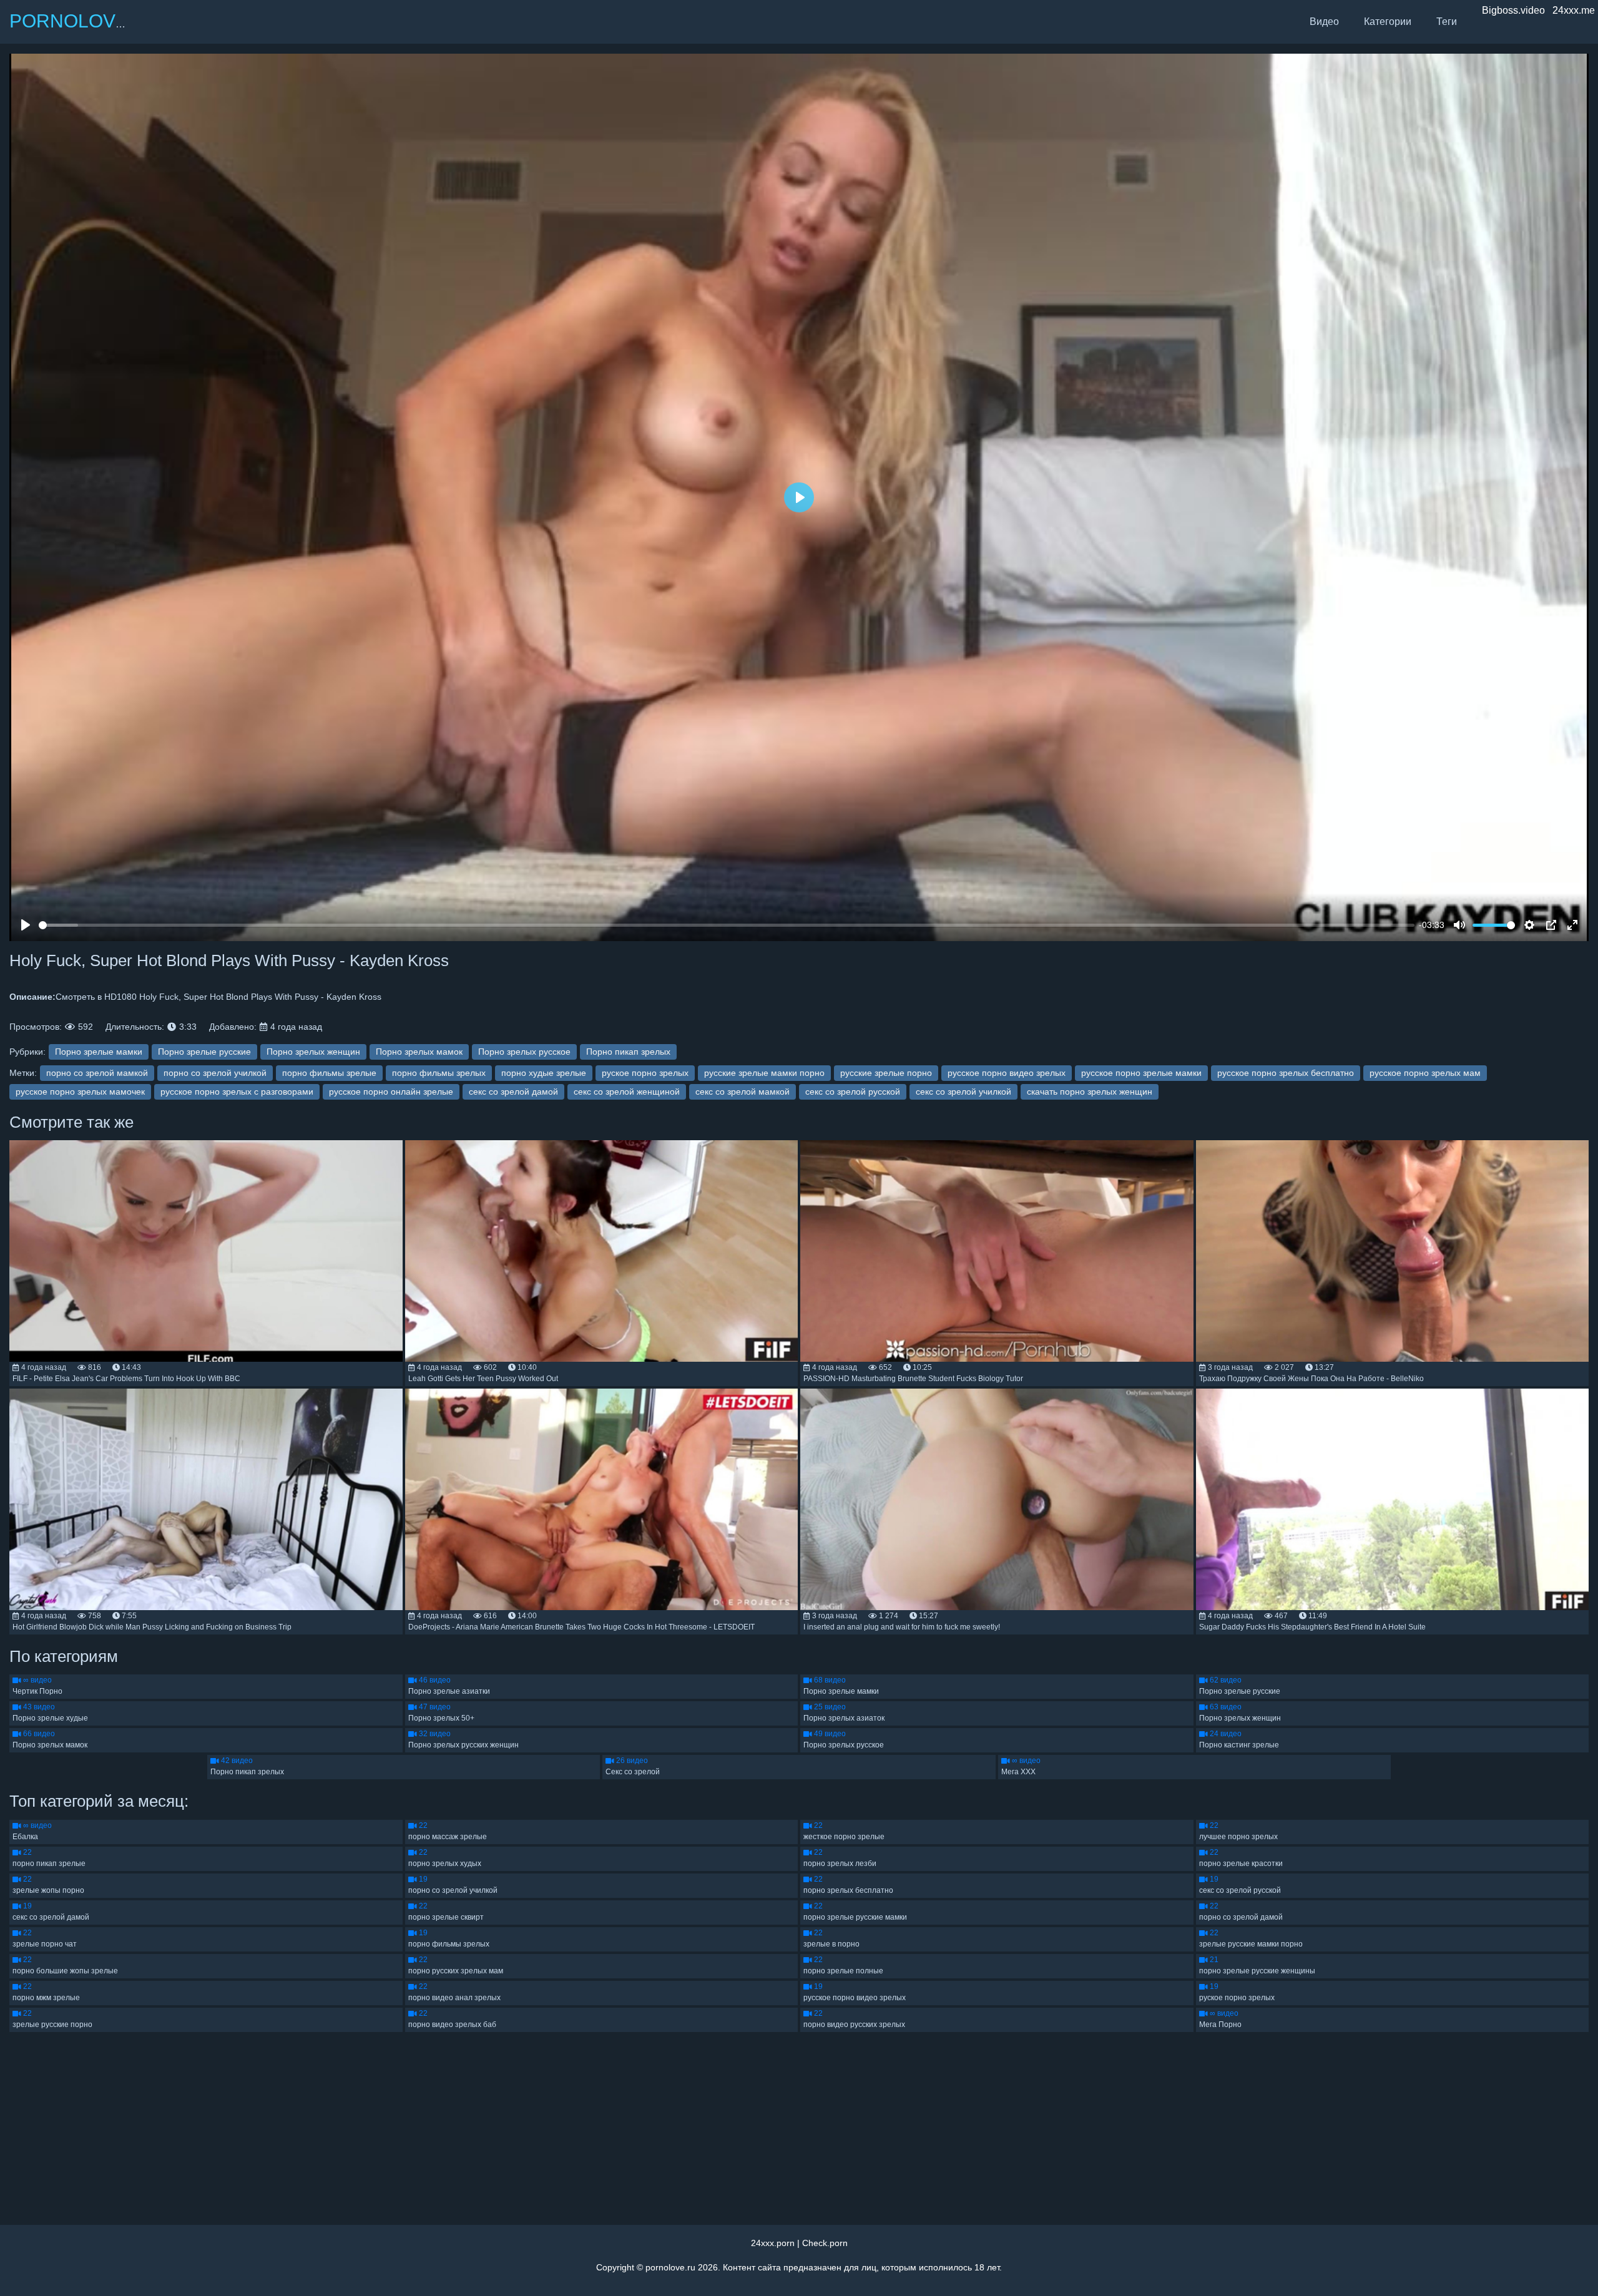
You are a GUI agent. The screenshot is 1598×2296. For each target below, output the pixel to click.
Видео (1324, 22)
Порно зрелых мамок (419, 1052)
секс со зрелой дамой (513, 1092)
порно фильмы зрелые (329, 1073)
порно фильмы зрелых (439, 1073)
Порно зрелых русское (524, 1052)
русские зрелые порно (886, 1073)
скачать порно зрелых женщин (1090, 1092)
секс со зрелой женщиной (627, 1092)
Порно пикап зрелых (628, 1052)
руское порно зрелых (645, 1073)
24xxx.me (1574, 10)
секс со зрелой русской (853, 1092)
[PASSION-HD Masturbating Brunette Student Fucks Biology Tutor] (997, 1251)
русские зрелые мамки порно (764, 1073)
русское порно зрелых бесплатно (1286, 1073)
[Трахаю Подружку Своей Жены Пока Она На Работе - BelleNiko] (1393, 1251)
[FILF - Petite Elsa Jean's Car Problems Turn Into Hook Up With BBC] (206, 1251)
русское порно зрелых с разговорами (237, 1092)
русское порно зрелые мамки (1141, 1073)
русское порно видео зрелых (1007, 1073)
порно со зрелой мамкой (97, 1073)
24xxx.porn (773, 2243)
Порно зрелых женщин (313, 1052)
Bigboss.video (1513, 10)
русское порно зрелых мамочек (80, 1092)
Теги (1447, 22)
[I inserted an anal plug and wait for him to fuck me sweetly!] (997, 1499)
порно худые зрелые (544, 1073)
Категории (1388, 22)
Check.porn (825, 2243)
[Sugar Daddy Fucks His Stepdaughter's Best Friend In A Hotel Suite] (1393, 1499)
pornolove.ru (670, 2267)
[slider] (727, 925)
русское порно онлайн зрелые (391, 1092)
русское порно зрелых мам (1425, 1073)
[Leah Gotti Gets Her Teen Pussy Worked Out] (602, 1251)
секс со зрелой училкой (963, 1092)
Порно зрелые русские (204, 1052)
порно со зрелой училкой (215, 1073)
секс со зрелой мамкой (743, 1092)
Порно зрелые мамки (99, 1052)
